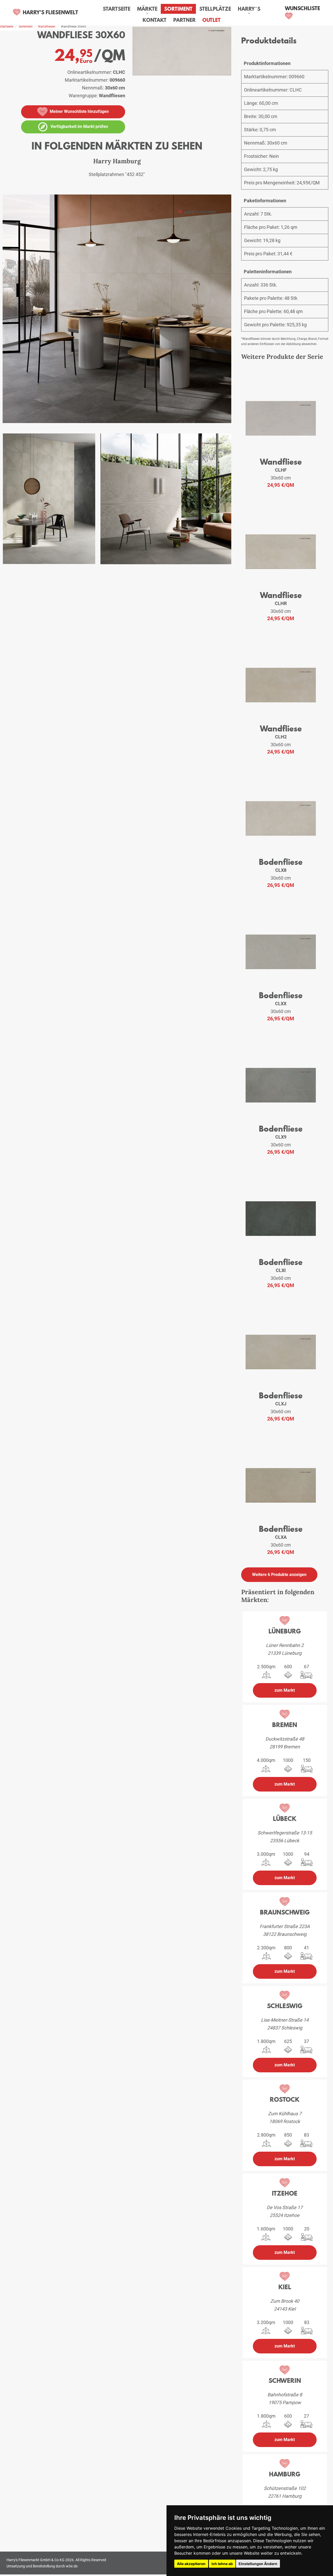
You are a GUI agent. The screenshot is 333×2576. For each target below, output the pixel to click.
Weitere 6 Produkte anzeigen (279, 1575)
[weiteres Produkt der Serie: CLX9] (281, 1086)
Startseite (117, 9)
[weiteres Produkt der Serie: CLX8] (281, 820)
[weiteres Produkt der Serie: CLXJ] (281, 1353)
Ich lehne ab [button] (222, 2564)
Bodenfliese (281, 862)
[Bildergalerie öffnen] (117, 311)
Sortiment (178, 9)
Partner (184, 20)
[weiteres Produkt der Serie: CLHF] (281, 419)
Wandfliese (281, 462)
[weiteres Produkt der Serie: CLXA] (281, 1486)
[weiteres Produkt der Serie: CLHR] (281, 553)
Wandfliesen (47, 27)
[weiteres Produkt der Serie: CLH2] (281, 686)
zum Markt (285, 1690)
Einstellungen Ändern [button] (258, 2564)
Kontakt (155, 20)
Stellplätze (215, 9)
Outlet (212, 20)
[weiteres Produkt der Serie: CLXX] (281, 953)
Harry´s (249, 9)
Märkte (147, 9)
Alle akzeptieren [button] (191, 2564)
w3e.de (72, 2566)
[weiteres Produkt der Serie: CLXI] (281, 1220)
